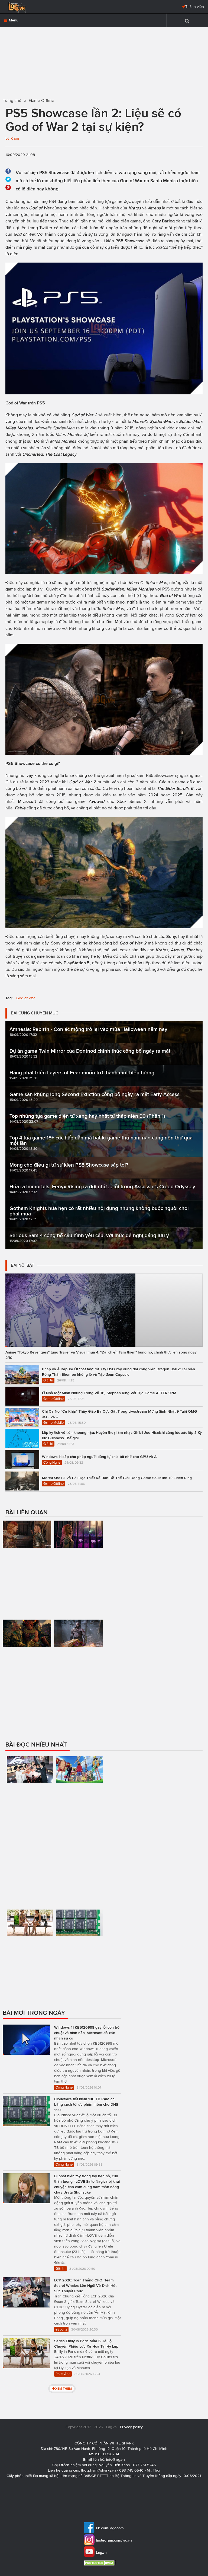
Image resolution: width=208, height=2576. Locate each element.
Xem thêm (64, 2388)
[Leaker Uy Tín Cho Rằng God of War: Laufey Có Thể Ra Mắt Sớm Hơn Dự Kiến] (79, 1567)
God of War (26, 998)
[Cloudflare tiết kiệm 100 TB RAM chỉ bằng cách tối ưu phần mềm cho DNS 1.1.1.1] (79, 1954)
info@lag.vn (116, 2460)
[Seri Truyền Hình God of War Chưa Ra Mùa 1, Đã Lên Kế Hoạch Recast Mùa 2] (27, 1567)
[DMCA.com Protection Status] (101, 2563)
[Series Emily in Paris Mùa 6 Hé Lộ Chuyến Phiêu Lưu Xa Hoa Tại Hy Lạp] (30, 1954)
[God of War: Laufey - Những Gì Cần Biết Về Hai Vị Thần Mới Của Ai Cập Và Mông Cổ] (27, 1675)
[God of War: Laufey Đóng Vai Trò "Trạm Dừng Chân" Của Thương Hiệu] (79, 1656)
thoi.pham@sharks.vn (98, 2470)
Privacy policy (131, 2427)
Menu (13, 20)
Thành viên (195, 7)
